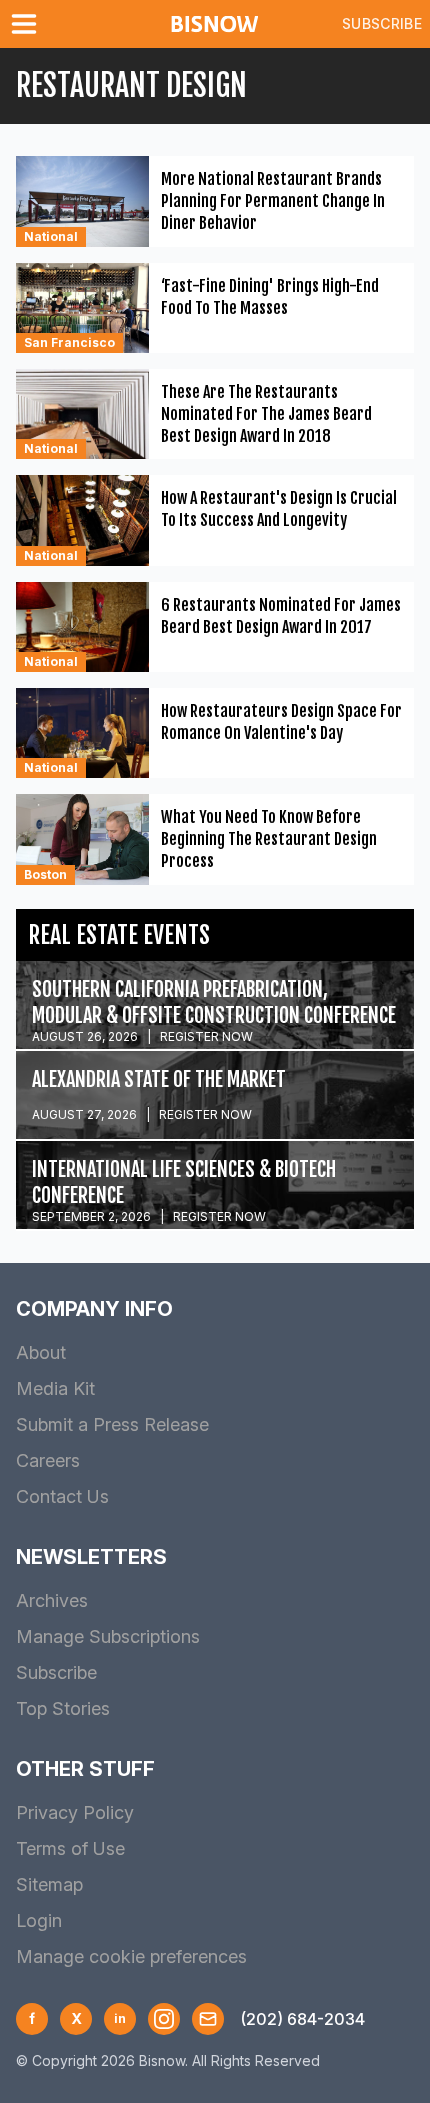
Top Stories (63, 1708)
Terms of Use (70, 1848)
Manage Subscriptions (108, 1636)
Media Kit (55, 1388)
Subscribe (382, 23)
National (51, 236)
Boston (45, 874)
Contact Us (62, 1496)
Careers (48, 1460)
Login (39, 1920)
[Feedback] (208, 2019)
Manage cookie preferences (131, 1956)
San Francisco (69, 342)
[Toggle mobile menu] (28, 24)
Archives (52, 1600)
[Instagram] (164, 2019)
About (41, 1352)
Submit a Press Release (112, 1424)
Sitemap (49, 1884)
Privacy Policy (75, 1812)
